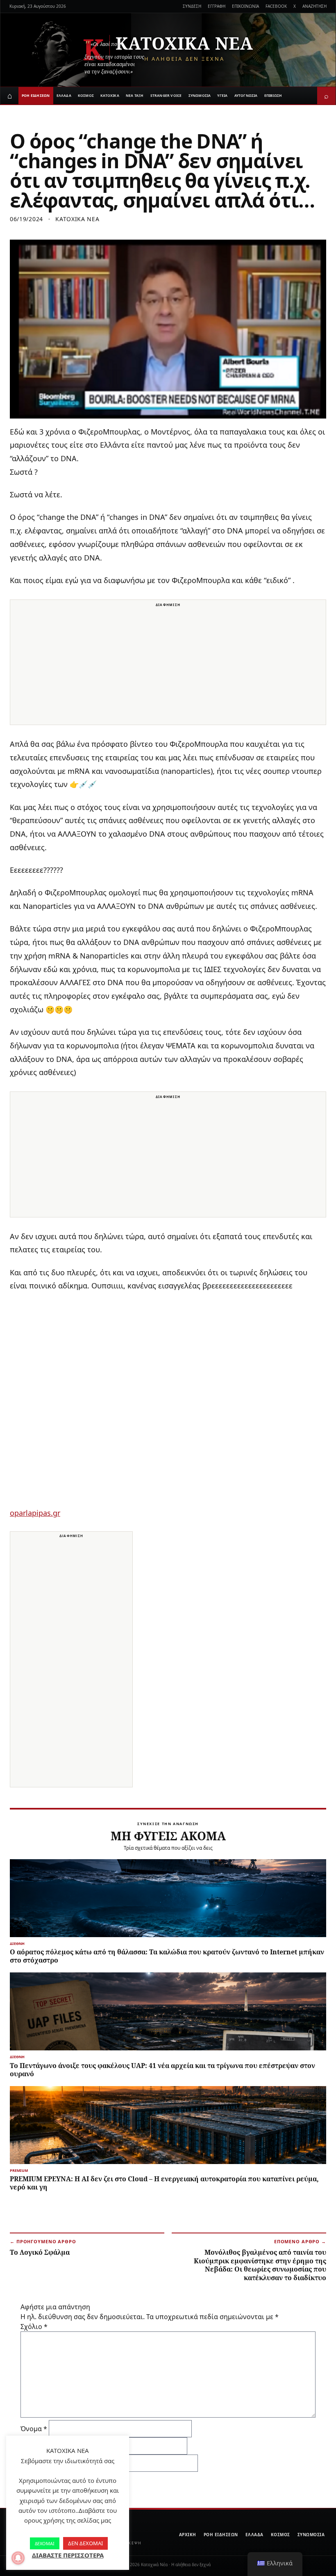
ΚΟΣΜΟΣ (86, 95)
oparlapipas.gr (35, 1513)
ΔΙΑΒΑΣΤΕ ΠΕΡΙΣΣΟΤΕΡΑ (68, 2555)
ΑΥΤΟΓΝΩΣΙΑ (246, 95)
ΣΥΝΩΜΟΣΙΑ (200, 95)
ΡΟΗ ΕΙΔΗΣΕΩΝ (36, 95)
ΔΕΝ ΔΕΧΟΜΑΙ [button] (85, 2543)
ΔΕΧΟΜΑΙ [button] (45, 2543)
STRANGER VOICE (166, 95)
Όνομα (34, 2429)
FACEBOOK (276, 6)
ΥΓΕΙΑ (222, 95)
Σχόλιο (34, 2327)
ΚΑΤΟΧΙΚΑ (110, 95)
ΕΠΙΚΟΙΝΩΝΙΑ (245, 6)
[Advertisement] (168, 667)
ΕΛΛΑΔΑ (64, 95)
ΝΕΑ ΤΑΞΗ (135, 95)
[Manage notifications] (18, 2558)
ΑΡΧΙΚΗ (188, 2535)
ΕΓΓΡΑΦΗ (217, 6)
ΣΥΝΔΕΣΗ (192, 6)
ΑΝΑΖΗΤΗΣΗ (314, 6)
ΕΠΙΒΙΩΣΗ (273, 95)
